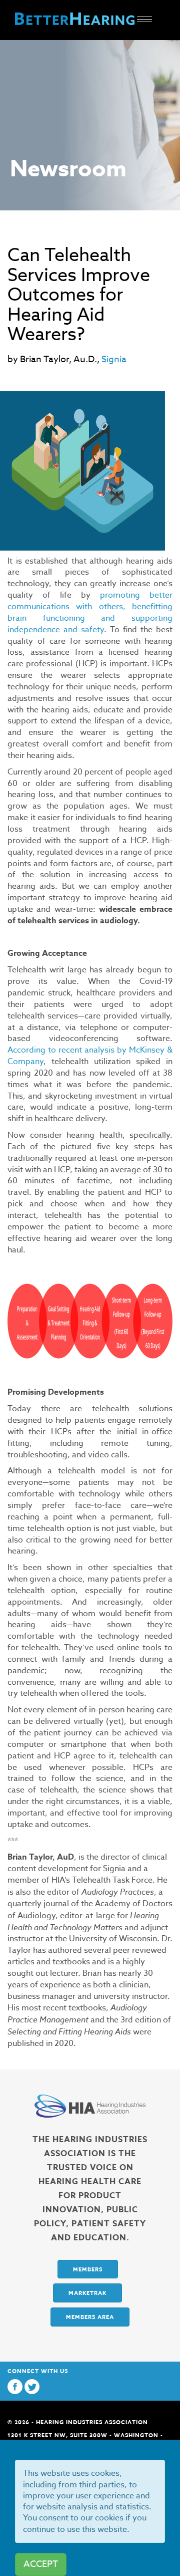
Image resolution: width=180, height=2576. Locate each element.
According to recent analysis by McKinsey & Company (90, 1056)
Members (88, 2269)
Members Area (90, 2317)
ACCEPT (41, 2564)
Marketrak (87, 2293)
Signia (114, 359)
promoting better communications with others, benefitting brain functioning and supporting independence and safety (90, 612)
